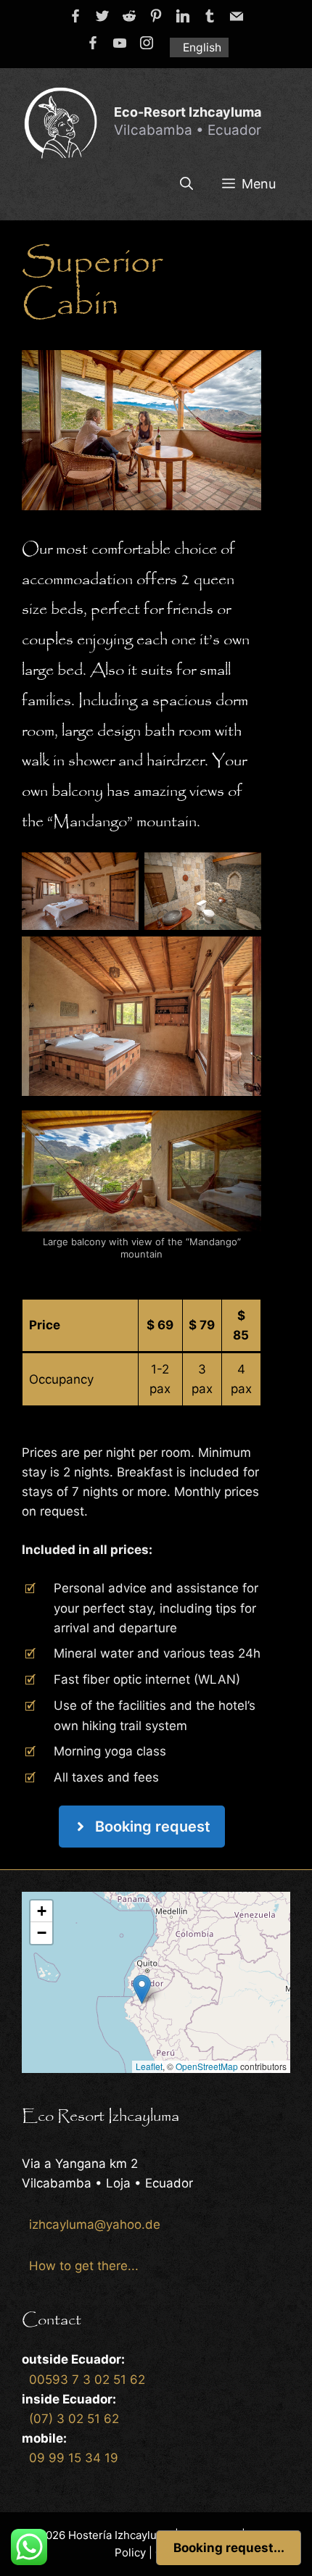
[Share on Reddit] (129, 16)
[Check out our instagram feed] (147, 43)
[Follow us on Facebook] (93, 43)
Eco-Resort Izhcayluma (188, 112)
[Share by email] (237, 16)
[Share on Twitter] (102, 16)
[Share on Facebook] (75, 16)
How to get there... (84, 2266)
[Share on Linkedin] (183, 16)
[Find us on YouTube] (120, 43)
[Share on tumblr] (210, 16)
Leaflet (149, 2066)
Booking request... (229, 2548)
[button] (142, 1989)
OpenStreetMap (207, 2066)
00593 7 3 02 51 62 (87, 2380)
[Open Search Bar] (186, 184)
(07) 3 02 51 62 (74, 2419)
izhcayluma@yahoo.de (95, 2224)
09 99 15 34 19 (74, 2458)
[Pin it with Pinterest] (156, 16)
